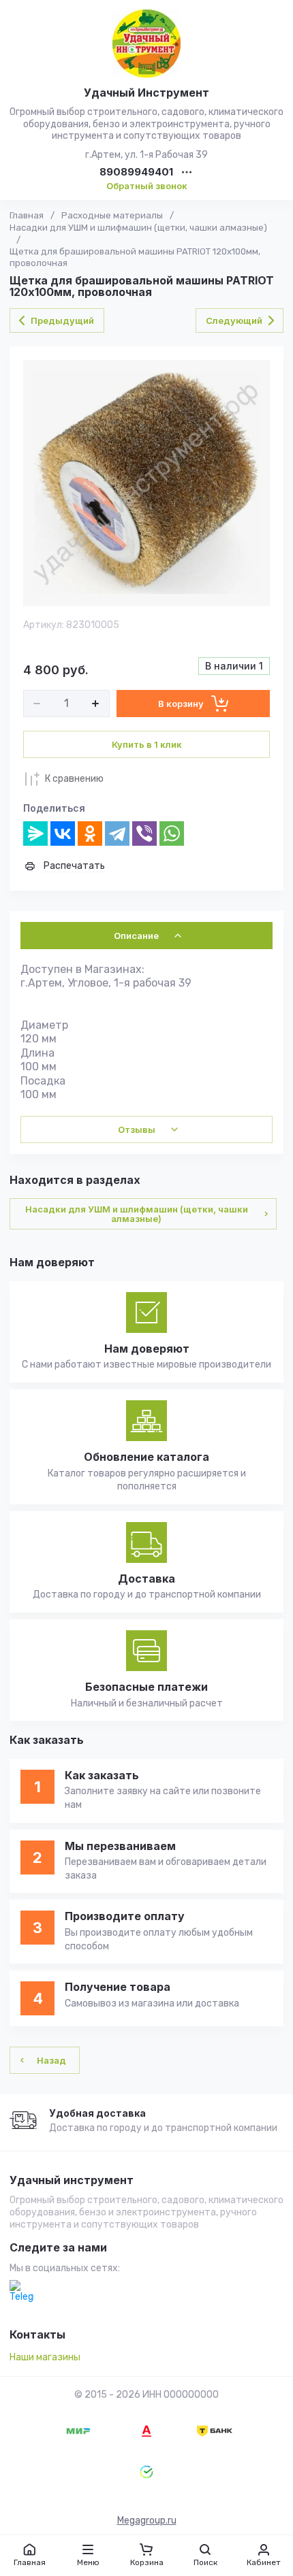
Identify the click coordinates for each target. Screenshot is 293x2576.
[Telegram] (117, 833)
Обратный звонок (147, 186)
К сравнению (74, 779)
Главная (27, 215)
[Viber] (144, 833)
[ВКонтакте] (63, 833)
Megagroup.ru (147, 2521)
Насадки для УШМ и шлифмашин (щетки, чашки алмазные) (138, 228)
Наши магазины (45, 2357)
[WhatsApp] (172, 833)
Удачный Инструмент (146, 93)
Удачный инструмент (72, 2181)
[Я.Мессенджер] (35, 833)
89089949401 (136, 172)
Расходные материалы (112, 215)
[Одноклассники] (90, 833)
